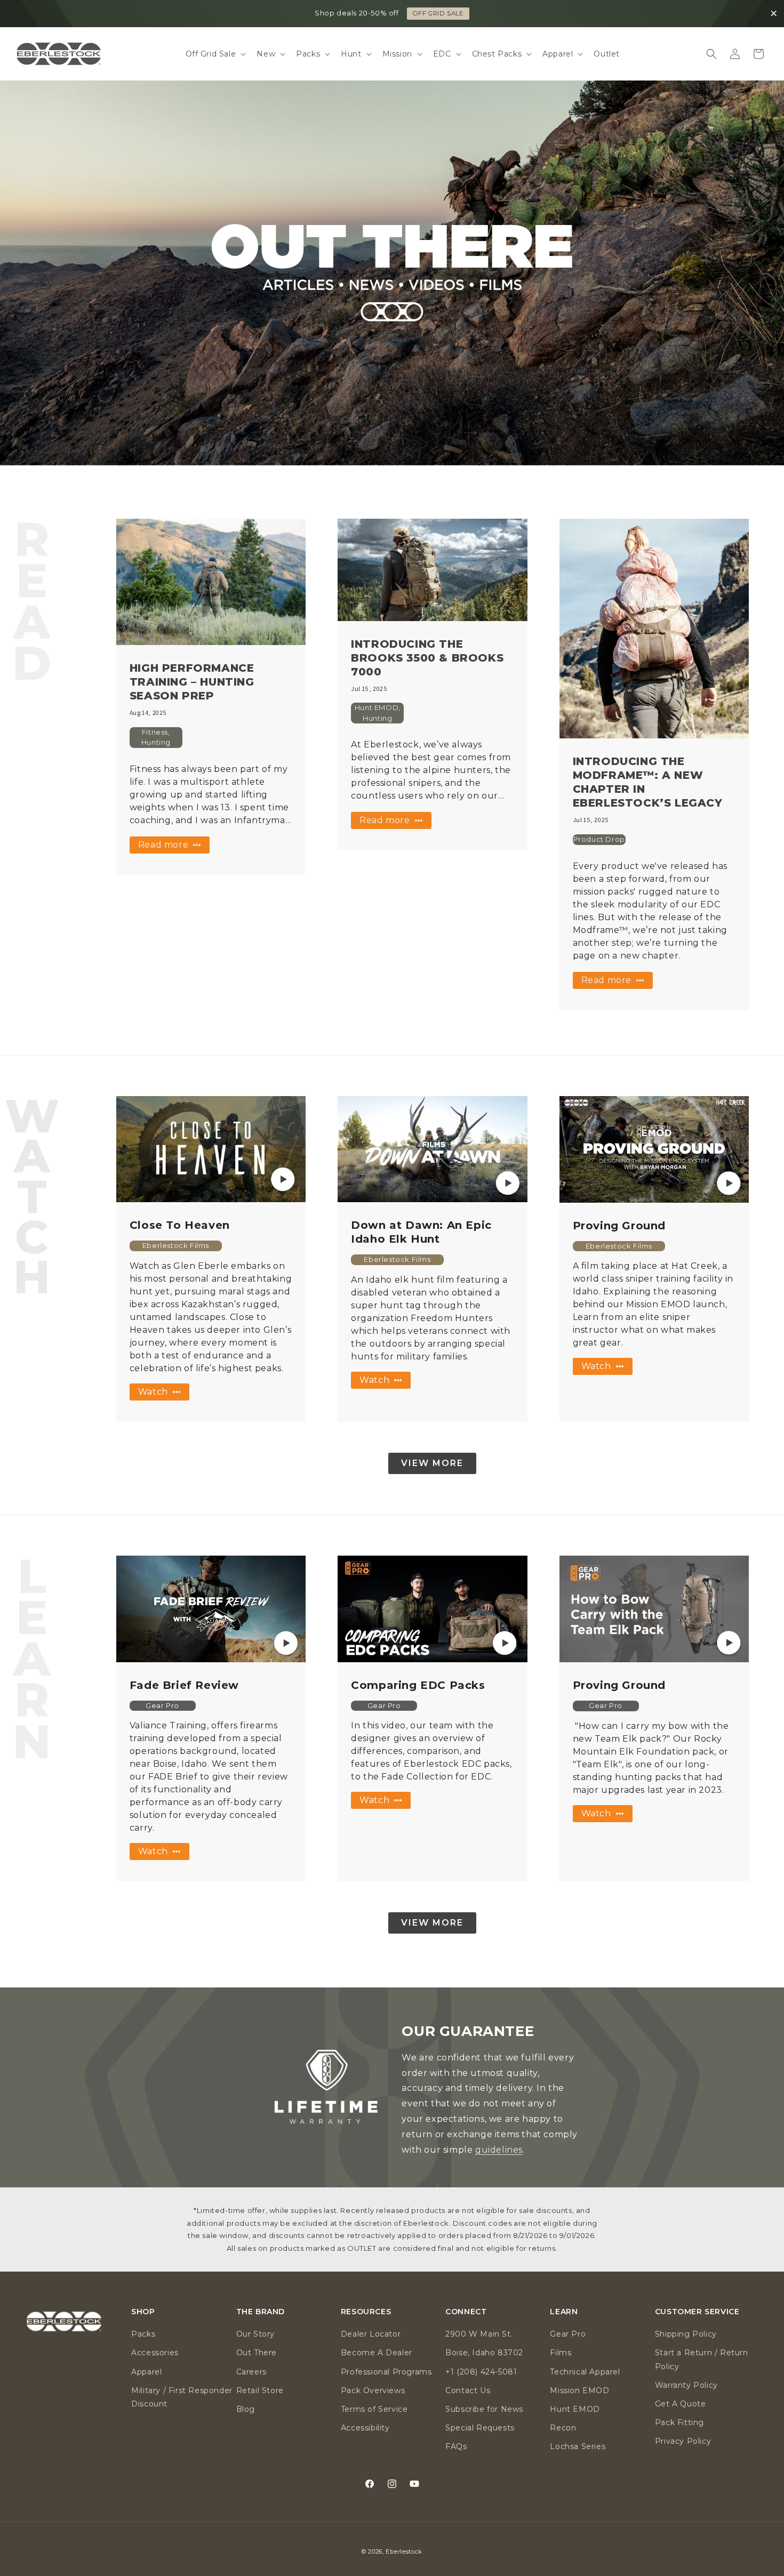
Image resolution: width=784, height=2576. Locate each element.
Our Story (255, 2334)
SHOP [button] (143, 2312)
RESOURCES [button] (366, 2312)
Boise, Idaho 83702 (484, 2353)
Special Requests (480, 2428)
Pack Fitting (679, 2422)
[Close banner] (774, 14)
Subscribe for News (484, 2409)
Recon (563, 2428)
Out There (257, 2353)
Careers (251, 2372)
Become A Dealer (377, 2353)
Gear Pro (568, 2334)
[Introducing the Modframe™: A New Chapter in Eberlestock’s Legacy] (654, 629)
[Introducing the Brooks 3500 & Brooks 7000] (432, 570)
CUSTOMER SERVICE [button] (697, 2312)
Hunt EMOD (575, 2409)
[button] (215, 54)
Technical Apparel (585, 2372)
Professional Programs (386, 2372)
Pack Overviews (373, 2390)
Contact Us (468, 2390)
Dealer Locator (371, 2334)
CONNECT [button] (466, 2312)
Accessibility (365, 2428)
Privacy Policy (683, 2441)
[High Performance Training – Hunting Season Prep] (211, 582)
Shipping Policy (686, 2334)
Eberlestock (404, 2551)
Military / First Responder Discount (182, 2397)
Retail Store (260, 2390)
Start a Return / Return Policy (702, 2359)
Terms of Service (374, 2409)
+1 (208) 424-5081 (481, 2372)
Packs (143, 2334)
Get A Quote (681, 2404)
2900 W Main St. (479, 2334)
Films (561, 2353)
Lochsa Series (578, 2446)
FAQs (456, 2446)
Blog (246, 2409)
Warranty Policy (686, 2385)
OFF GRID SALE (438, 13)
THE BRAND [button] (261, 2312)
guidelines (499, 2150)
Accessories (155, 2353)
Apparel (146, 2372)
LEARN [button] (564, 2312)
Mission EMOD (579, 2390)
